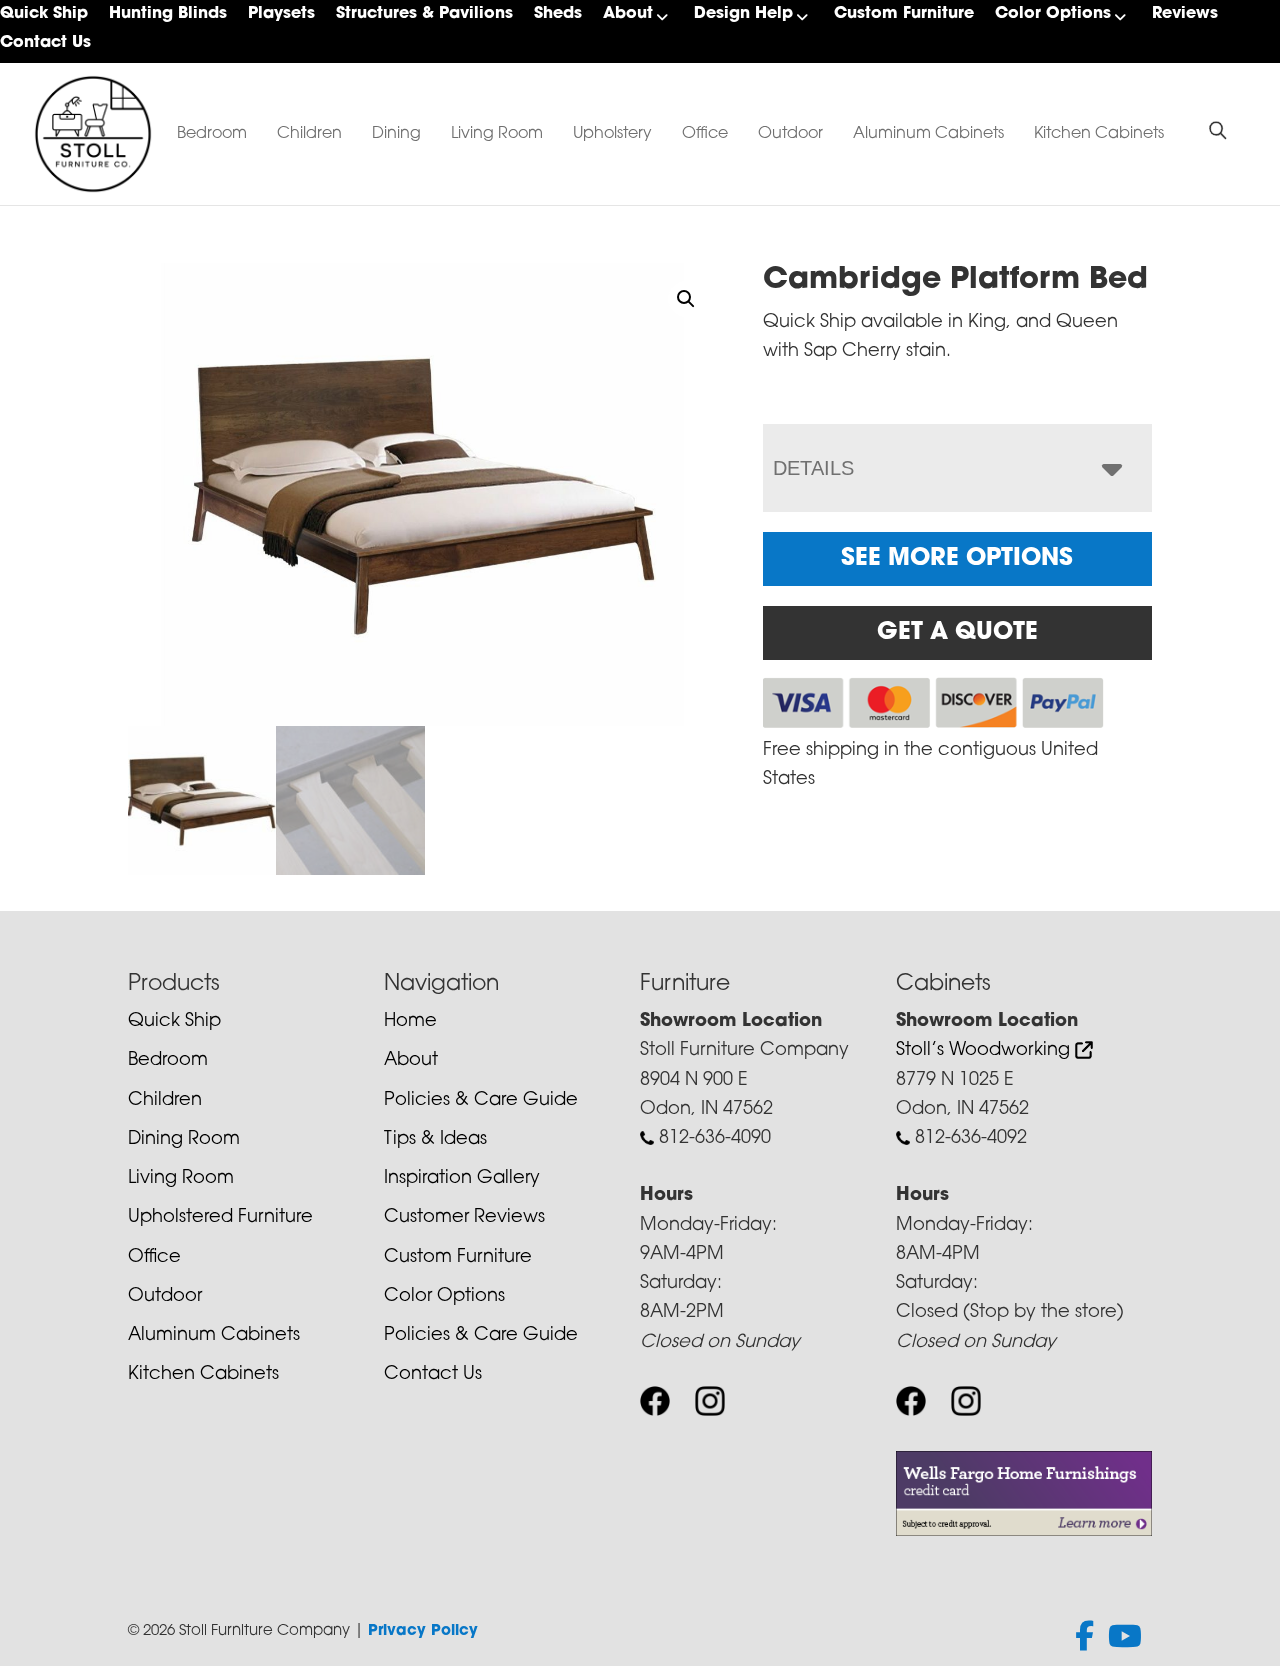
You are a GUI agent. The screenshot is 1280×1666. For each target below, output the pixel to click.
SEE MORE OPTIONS (957, 559)
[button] (686, 299)
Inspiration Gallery (462, 1179)
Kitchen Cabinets (1099, 134)
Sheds (558, 14)
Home (410, 1022)
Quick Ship (44, 14)
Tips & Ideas (435, 1140)
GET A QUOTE (957, 633)
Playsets (281, 14)
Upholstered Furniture (220, 1218)
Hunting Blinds (168, 14)
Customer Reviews (464, 1218)
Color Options (1053, 14)
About (628, 14)
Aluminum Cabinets (928, 134)
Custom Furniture (904, 14)
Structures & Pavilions (424, 14)
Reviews (1185, 14)
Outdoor (790, 134)
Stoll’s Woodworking (985, 1051)
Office (705, 134)
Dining (396, 134)
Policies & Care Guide (481, 1101)
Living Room (497, 134)
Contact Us (45, 43)
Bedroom (212, 134)
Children (309, 134)
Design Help (743, 14)
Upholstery (612, 134)
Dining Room (184, 1140)
